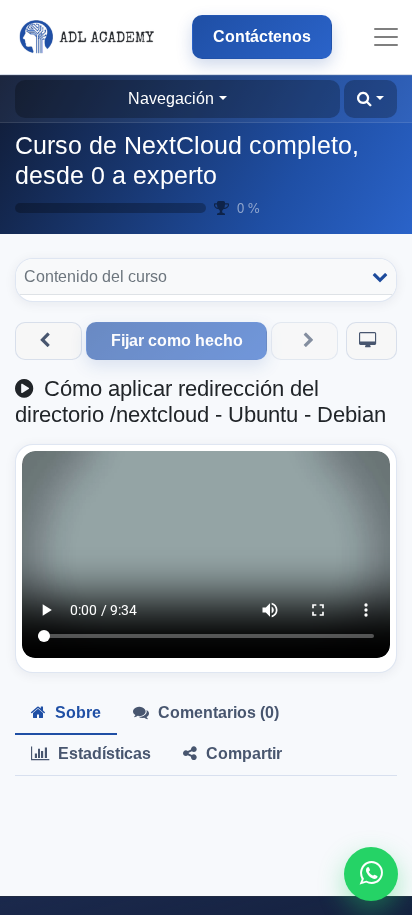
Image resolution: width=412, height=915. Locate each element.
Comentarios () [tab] (216, 712)
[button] (370, 99)
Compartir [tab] (242, 753)
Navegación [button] (171, 98)
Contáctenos (262, 36)
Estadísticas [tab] (102, 753)
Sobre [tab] (76, 712)
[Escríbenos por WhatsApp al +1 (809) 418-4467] (371, 874)
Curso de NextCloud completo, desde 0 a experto (187, 160)
